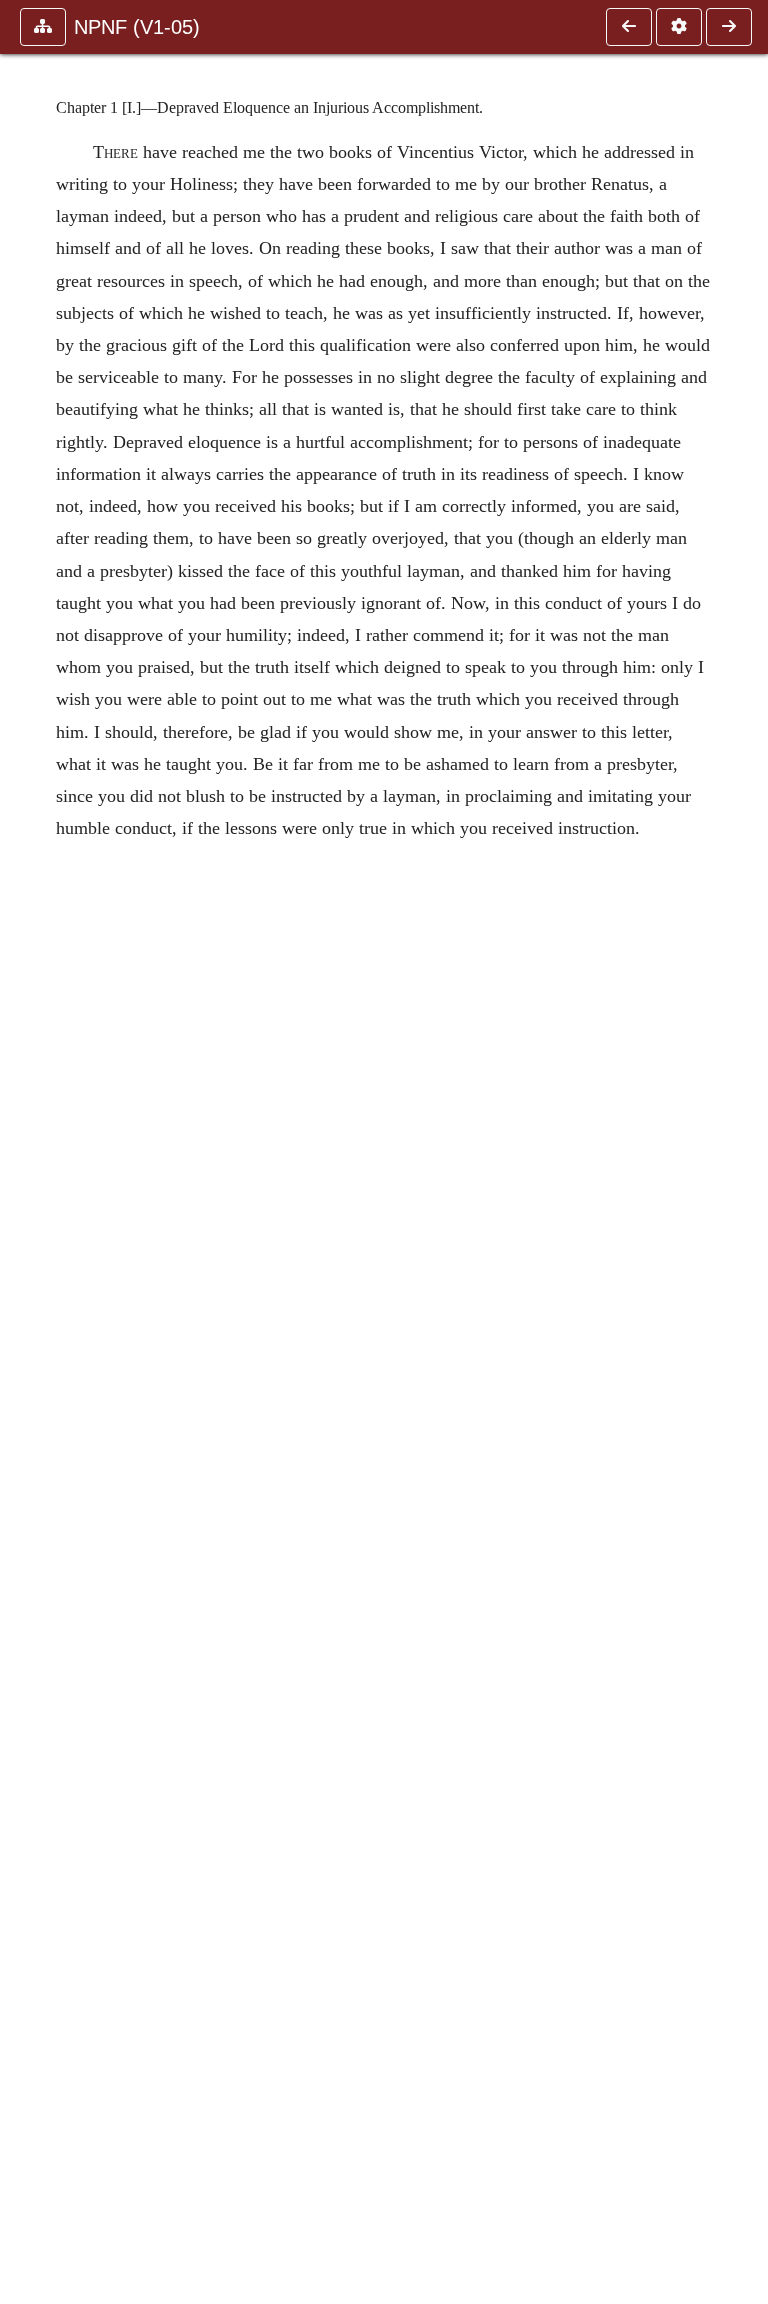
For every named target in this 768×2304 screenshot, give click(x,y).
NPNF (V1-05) (137, 27)
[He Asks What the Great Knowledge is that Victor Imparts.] (729, 27)
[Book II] (629, 27)
